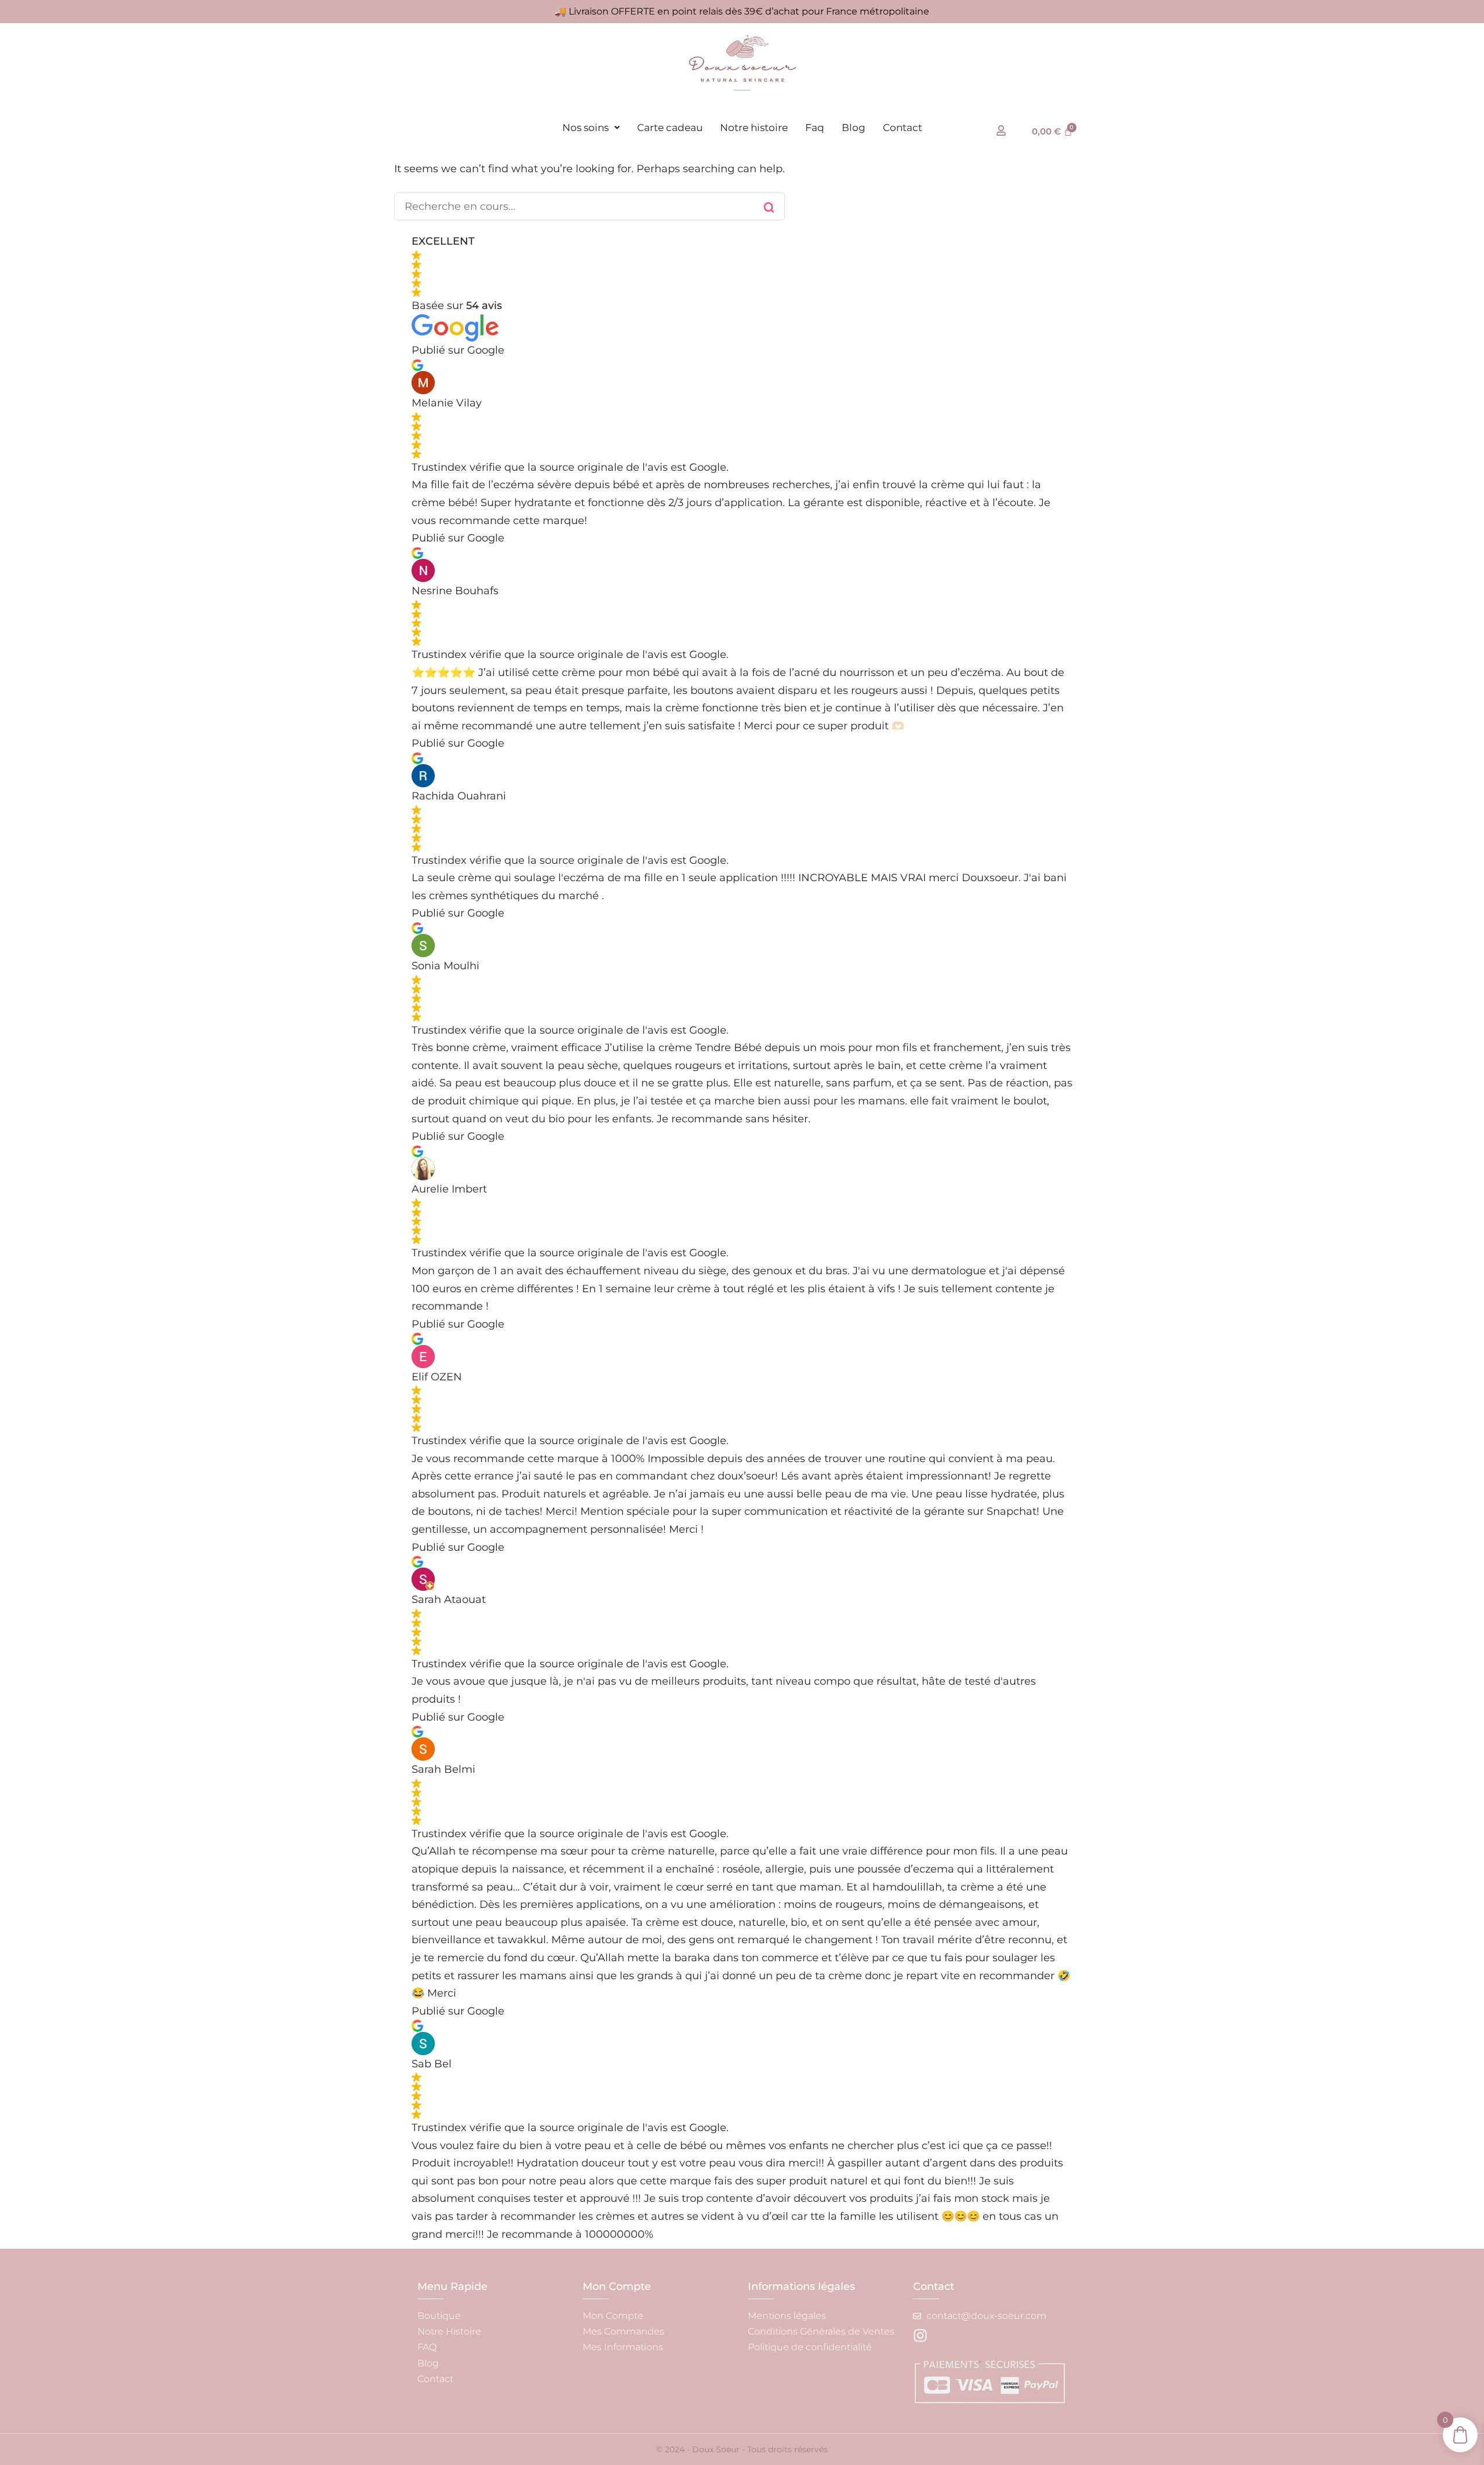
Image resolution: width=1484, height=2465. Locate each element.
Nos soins (585, 128)
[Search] (769, 208)
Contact (903, 128)
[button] (591, 128)
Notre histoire (754, 128)
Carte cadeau (670, 128)
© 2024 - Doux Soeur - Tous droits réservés (742, 2449)
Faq (815, 128)
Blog (854, 128)
